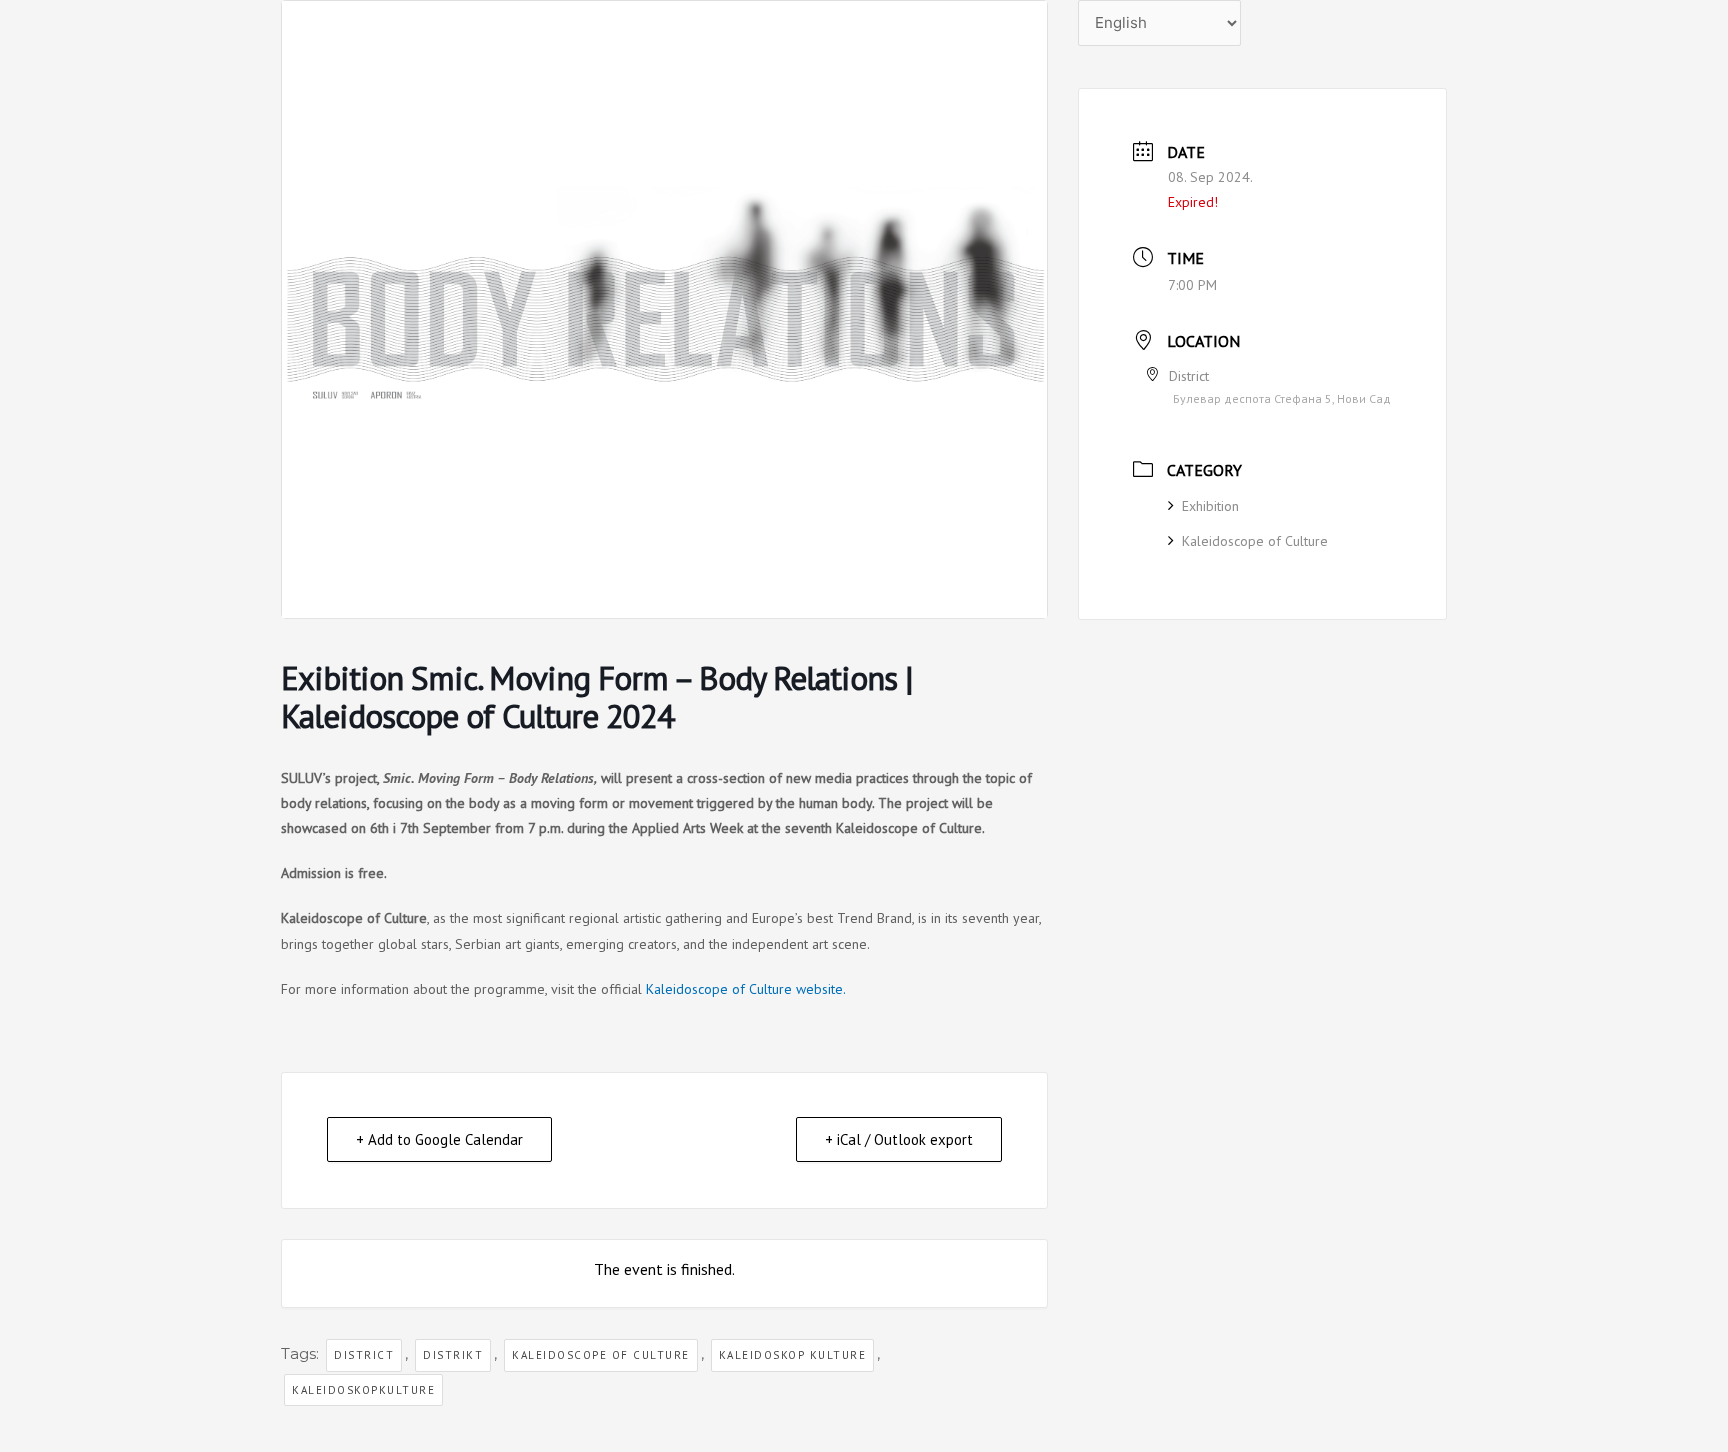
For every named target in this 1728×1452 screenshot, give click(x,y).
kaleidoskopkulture (363, 1390)
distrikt (453, 1355)
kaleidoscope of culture (601, 1355)
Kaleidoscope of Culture (1255, 541)
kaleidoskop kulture (793, 1355)
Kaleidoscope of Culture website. (746, 989)
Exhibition (1210, 506)
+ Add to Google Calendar (439, 1139)
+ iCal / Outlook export (899, 1139)
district (364, 1355)
